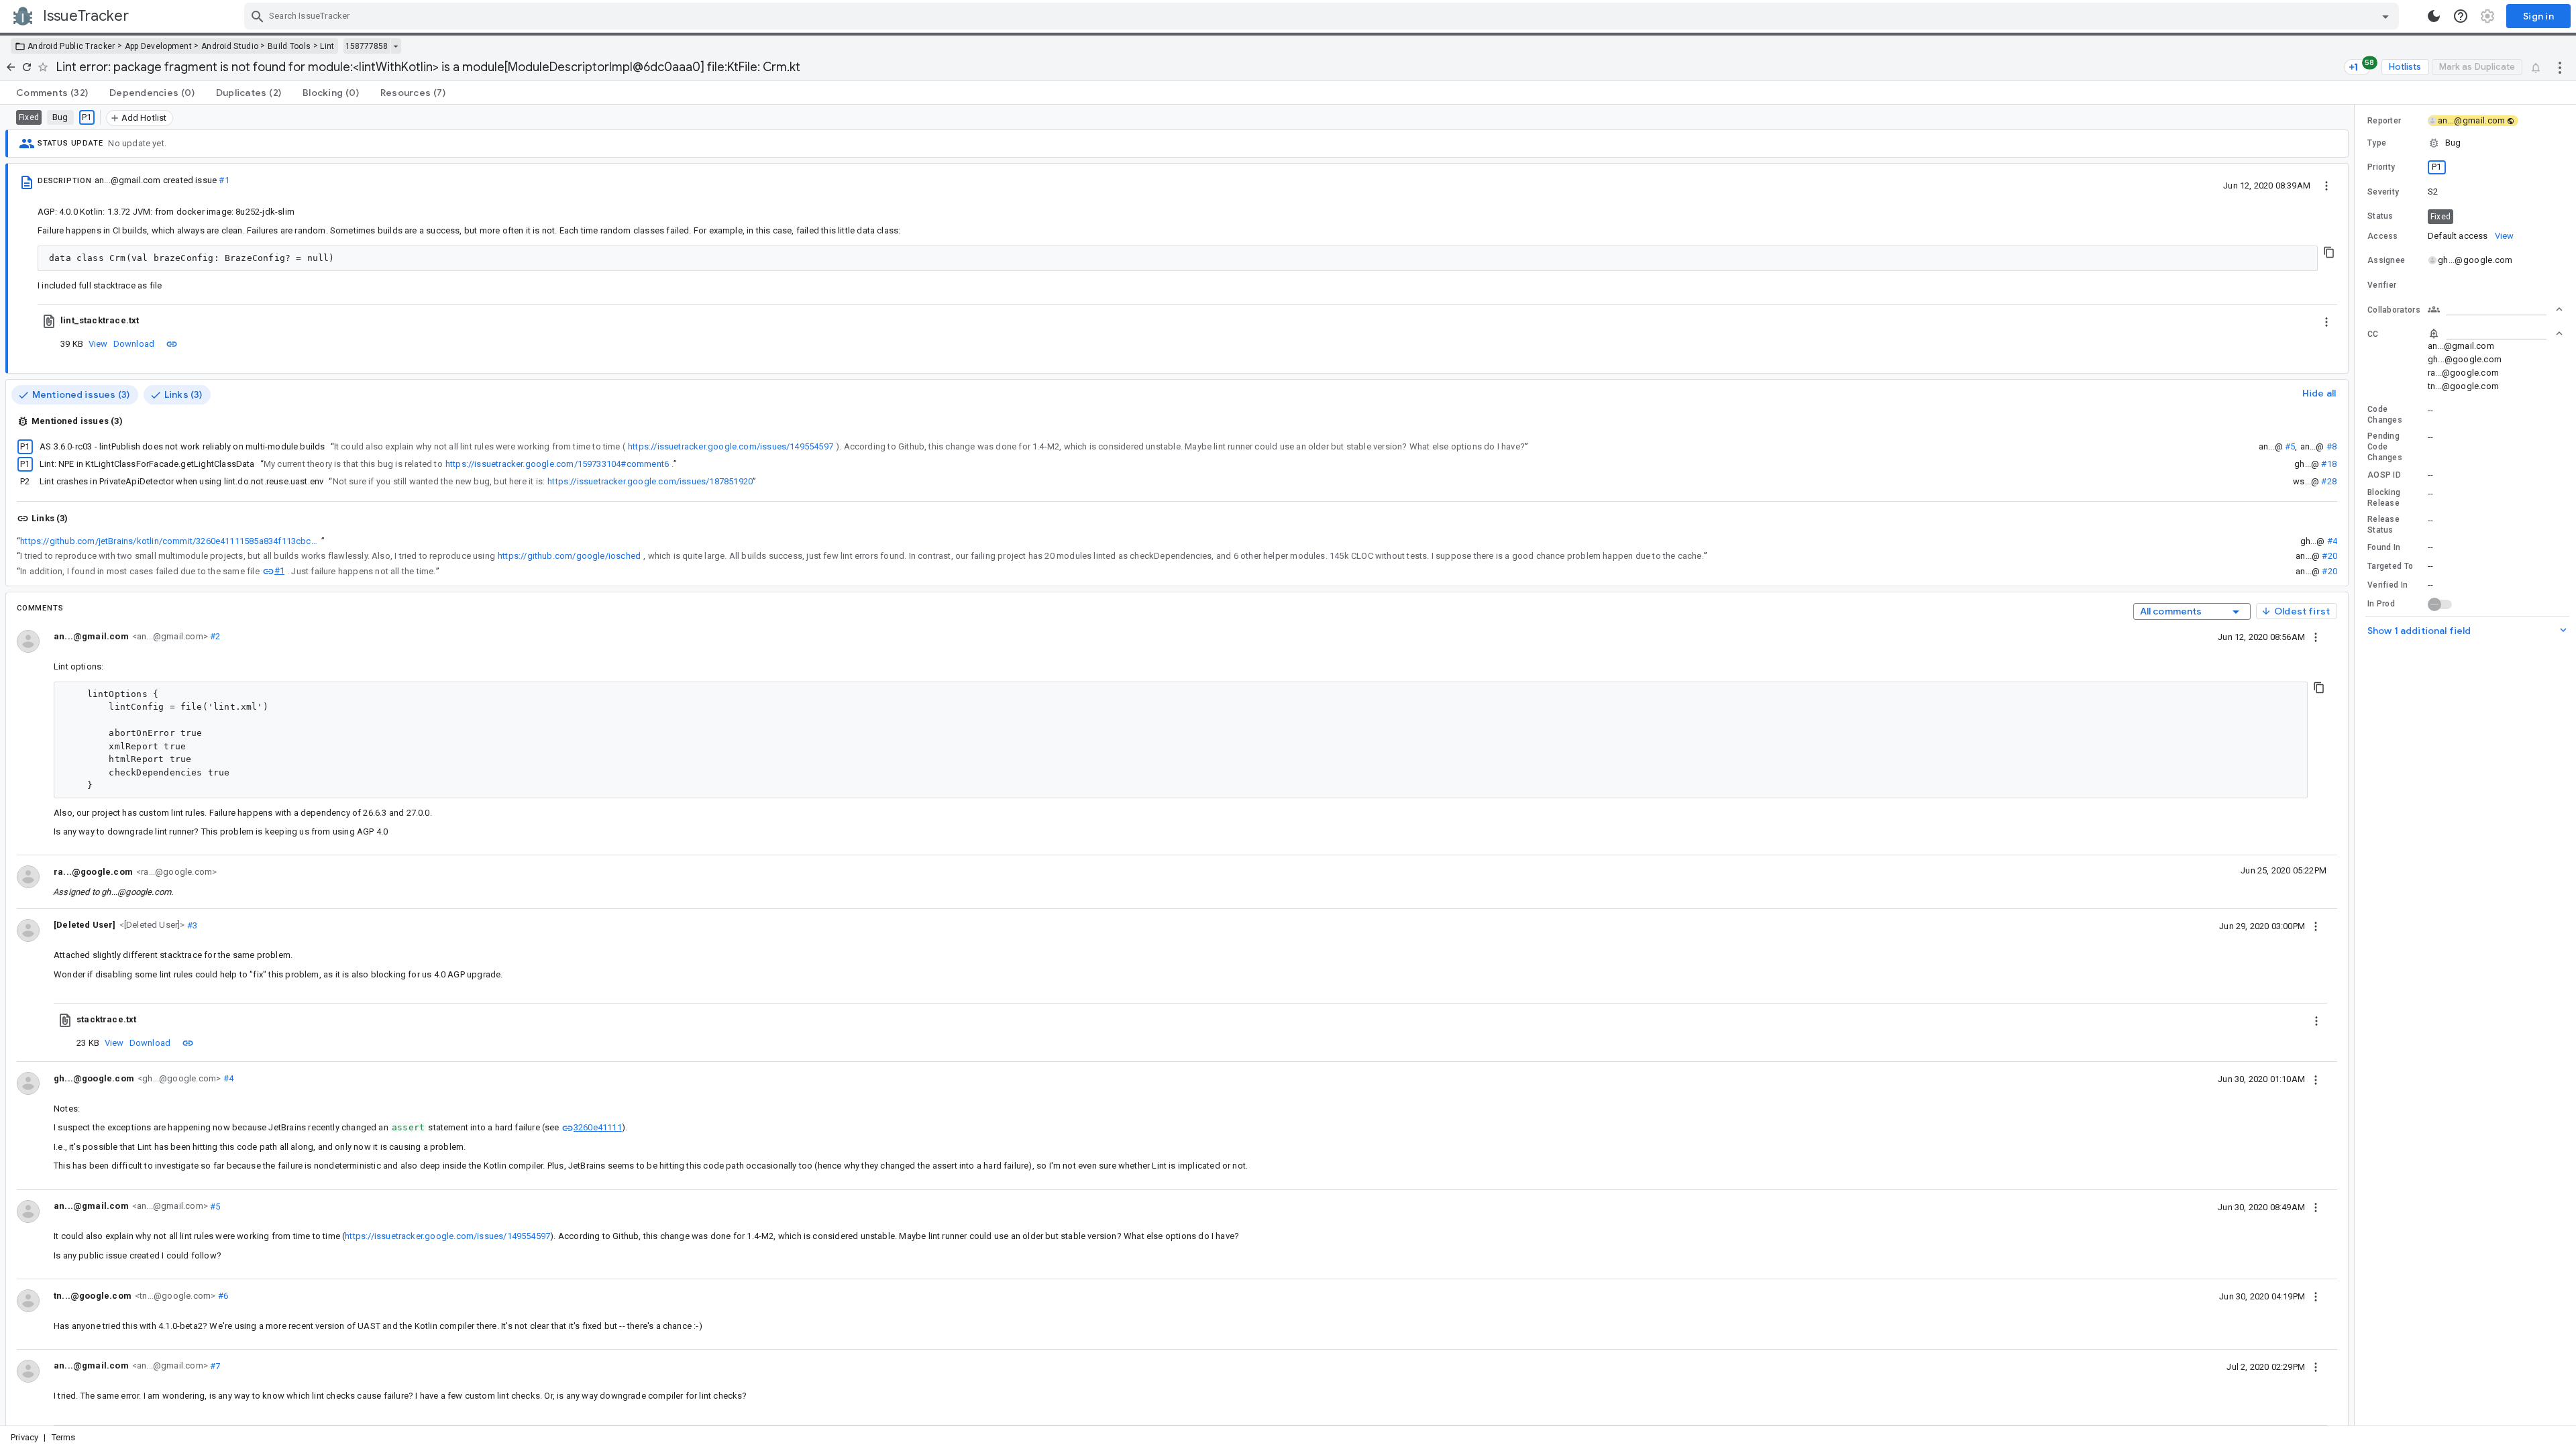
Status (2380, 216)
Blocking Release (2384, 498)
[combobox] (1323, 16)
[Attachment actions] (2326, 321)
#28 (2329, 481)
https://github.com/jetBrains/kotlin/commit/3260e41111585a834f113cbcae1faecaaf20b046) (171, 541)
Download (134, 344)
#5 (2290, 446)
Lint (327, 46)
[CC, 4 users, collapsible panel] (2495, 333)
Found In (2384, 547)
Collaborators (2394, 310)
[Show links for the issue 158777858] (395, 46)
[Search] (258, 16)
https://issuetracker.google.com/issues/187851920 (650, 481)
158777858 (367, 46)
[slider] (2357, 765)
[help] (2461, 16)
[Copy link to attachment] (172, 343)
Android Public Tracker (71, 46)
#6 (222, 1296)
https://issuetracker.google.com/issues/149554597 (731, 446)
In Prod (2381, 604)
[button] (151, 925)
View (98, 344)
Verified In (2387, 585)
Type (2377, 143)
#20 (2329, 556)
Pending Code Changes (2385, 447)
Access (2383, 236)
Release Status (2383, 525)
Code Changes (2385, 415)
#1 (224, 180)
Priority (2381, 167)
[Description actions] (2326, 185)
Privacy (24, 1437)
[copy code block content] (2329, 252)
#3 (192, 925)
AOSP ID (2384, 475)
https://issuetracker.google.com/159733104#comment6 (557, 464)
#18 (2329, 464)
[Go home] (11, 67)
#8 (2331, 446)
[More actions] (2560, 67)
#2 (214, 636)
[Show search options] (2385, 16)
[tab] (52, 93)
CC (2373, 334)
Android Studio (230, 46)
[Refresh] (27, 67)
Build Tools (289, 46)
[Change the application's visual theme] (2434, 16)
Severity (2383, 192)
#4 (2332, 541)
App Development (159, 46)
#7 (214, 1365)
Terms (64, 1437)
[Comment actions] (2316, 637)
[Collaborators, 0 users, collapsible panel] (2495, 309)
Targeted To (2390, 566)
